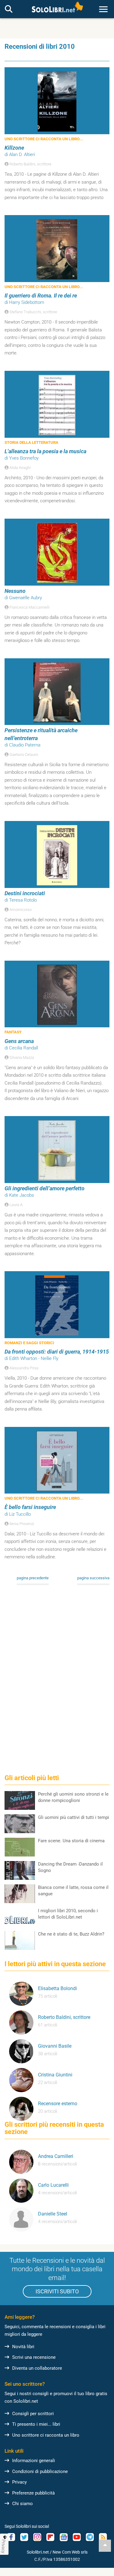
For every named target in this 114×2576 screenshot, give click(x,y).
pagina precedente (33, 1578)
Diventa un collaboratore (37, 2368)
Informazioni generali (34, 2461)
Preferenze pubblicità (33, 2493)
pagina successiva (93, 1578)
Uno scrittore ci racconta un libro (46, 2435)
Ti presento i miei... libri (36, 2424)
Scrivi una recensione (34, 2357)
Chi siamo (22, 2504)
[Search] (9, 9)
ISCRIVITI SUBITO (57, 2291)
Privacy (19, 2482)
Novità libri (23, 2347)
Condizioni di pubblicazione (40, 2471)
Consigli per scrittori (33, 2414)
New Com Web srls (70, 2552)
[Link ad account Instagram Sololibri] (37, 2537)
